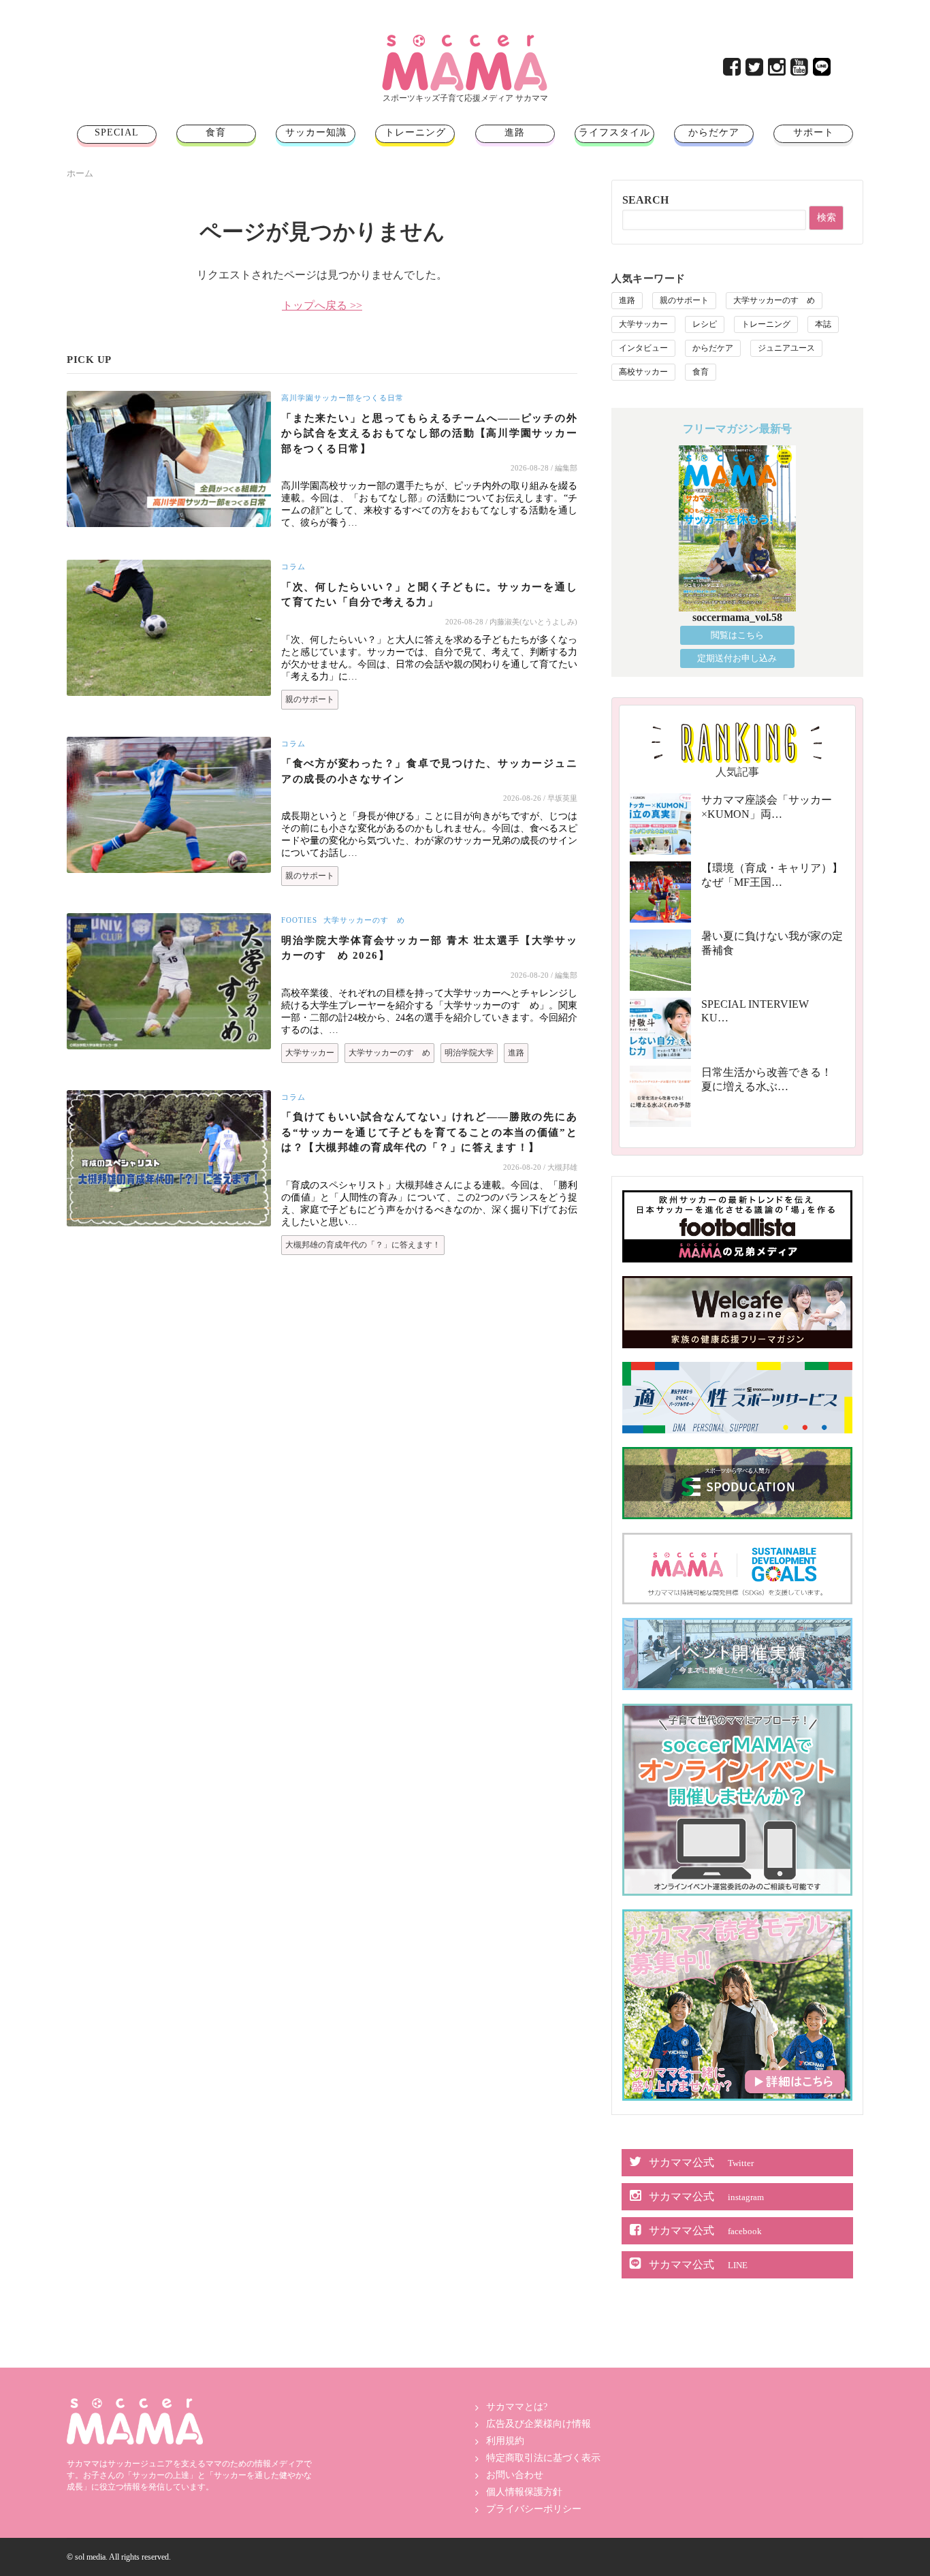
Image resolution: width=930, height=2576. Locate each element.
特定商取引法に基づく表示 (543, 2458)
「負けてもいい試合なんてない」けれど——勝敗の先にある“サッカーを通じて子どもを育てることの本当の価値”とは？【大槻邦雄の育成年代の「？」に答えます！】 (429, 1132)
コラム (293, 567)
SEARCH (645, 200)
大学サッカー (310, 1053)
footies (299, 920)
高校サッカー (643, 372)
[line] (823, 70)
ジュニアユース (786, 348)
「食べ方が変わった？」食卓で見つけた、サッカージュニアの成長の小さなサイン (429, 771)
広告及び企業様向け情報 (539, 2424)
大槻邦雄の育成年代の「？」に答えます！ (363, 1245)
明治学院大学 (469, 1053)
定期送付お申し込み (737, 658)
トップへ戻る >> (322, 305)
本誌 (823, 324)
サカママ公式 (701, 2162)
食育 (216, 132)
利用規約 (505, 2441)
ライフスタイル (614, 132)
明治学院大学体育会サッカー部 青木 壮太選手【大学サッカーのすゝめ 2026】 (429, 948)
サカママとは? (517, 2407)
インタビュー (643, 348)
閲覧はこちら (737, 635)
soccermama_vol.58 (737, 617)
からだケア (714, 132)
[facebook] (733, 70)
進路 (515, 132)
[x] (755, 70)
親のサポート (310, 699)
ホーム (80, 173)
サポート (814, 132)
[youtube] (800, 70)
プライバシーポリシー (534, 2509)
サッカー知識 (316, 132)
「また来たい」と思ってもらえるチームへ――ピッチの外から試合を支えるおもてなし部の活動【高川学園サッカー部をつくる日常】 (429, 433)
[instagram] (778, 70)
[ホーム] (465, 40)
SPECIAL (117, 132)
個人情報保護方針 (524, 2492)
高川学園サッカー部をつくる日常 (342, 398)
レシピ (705, 324)
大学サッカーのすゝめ (364, 920)
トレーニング (415, 132)
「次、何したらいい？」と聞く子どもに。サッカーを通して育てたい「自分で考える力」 (429, 595)
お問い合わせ (515, 2475)
